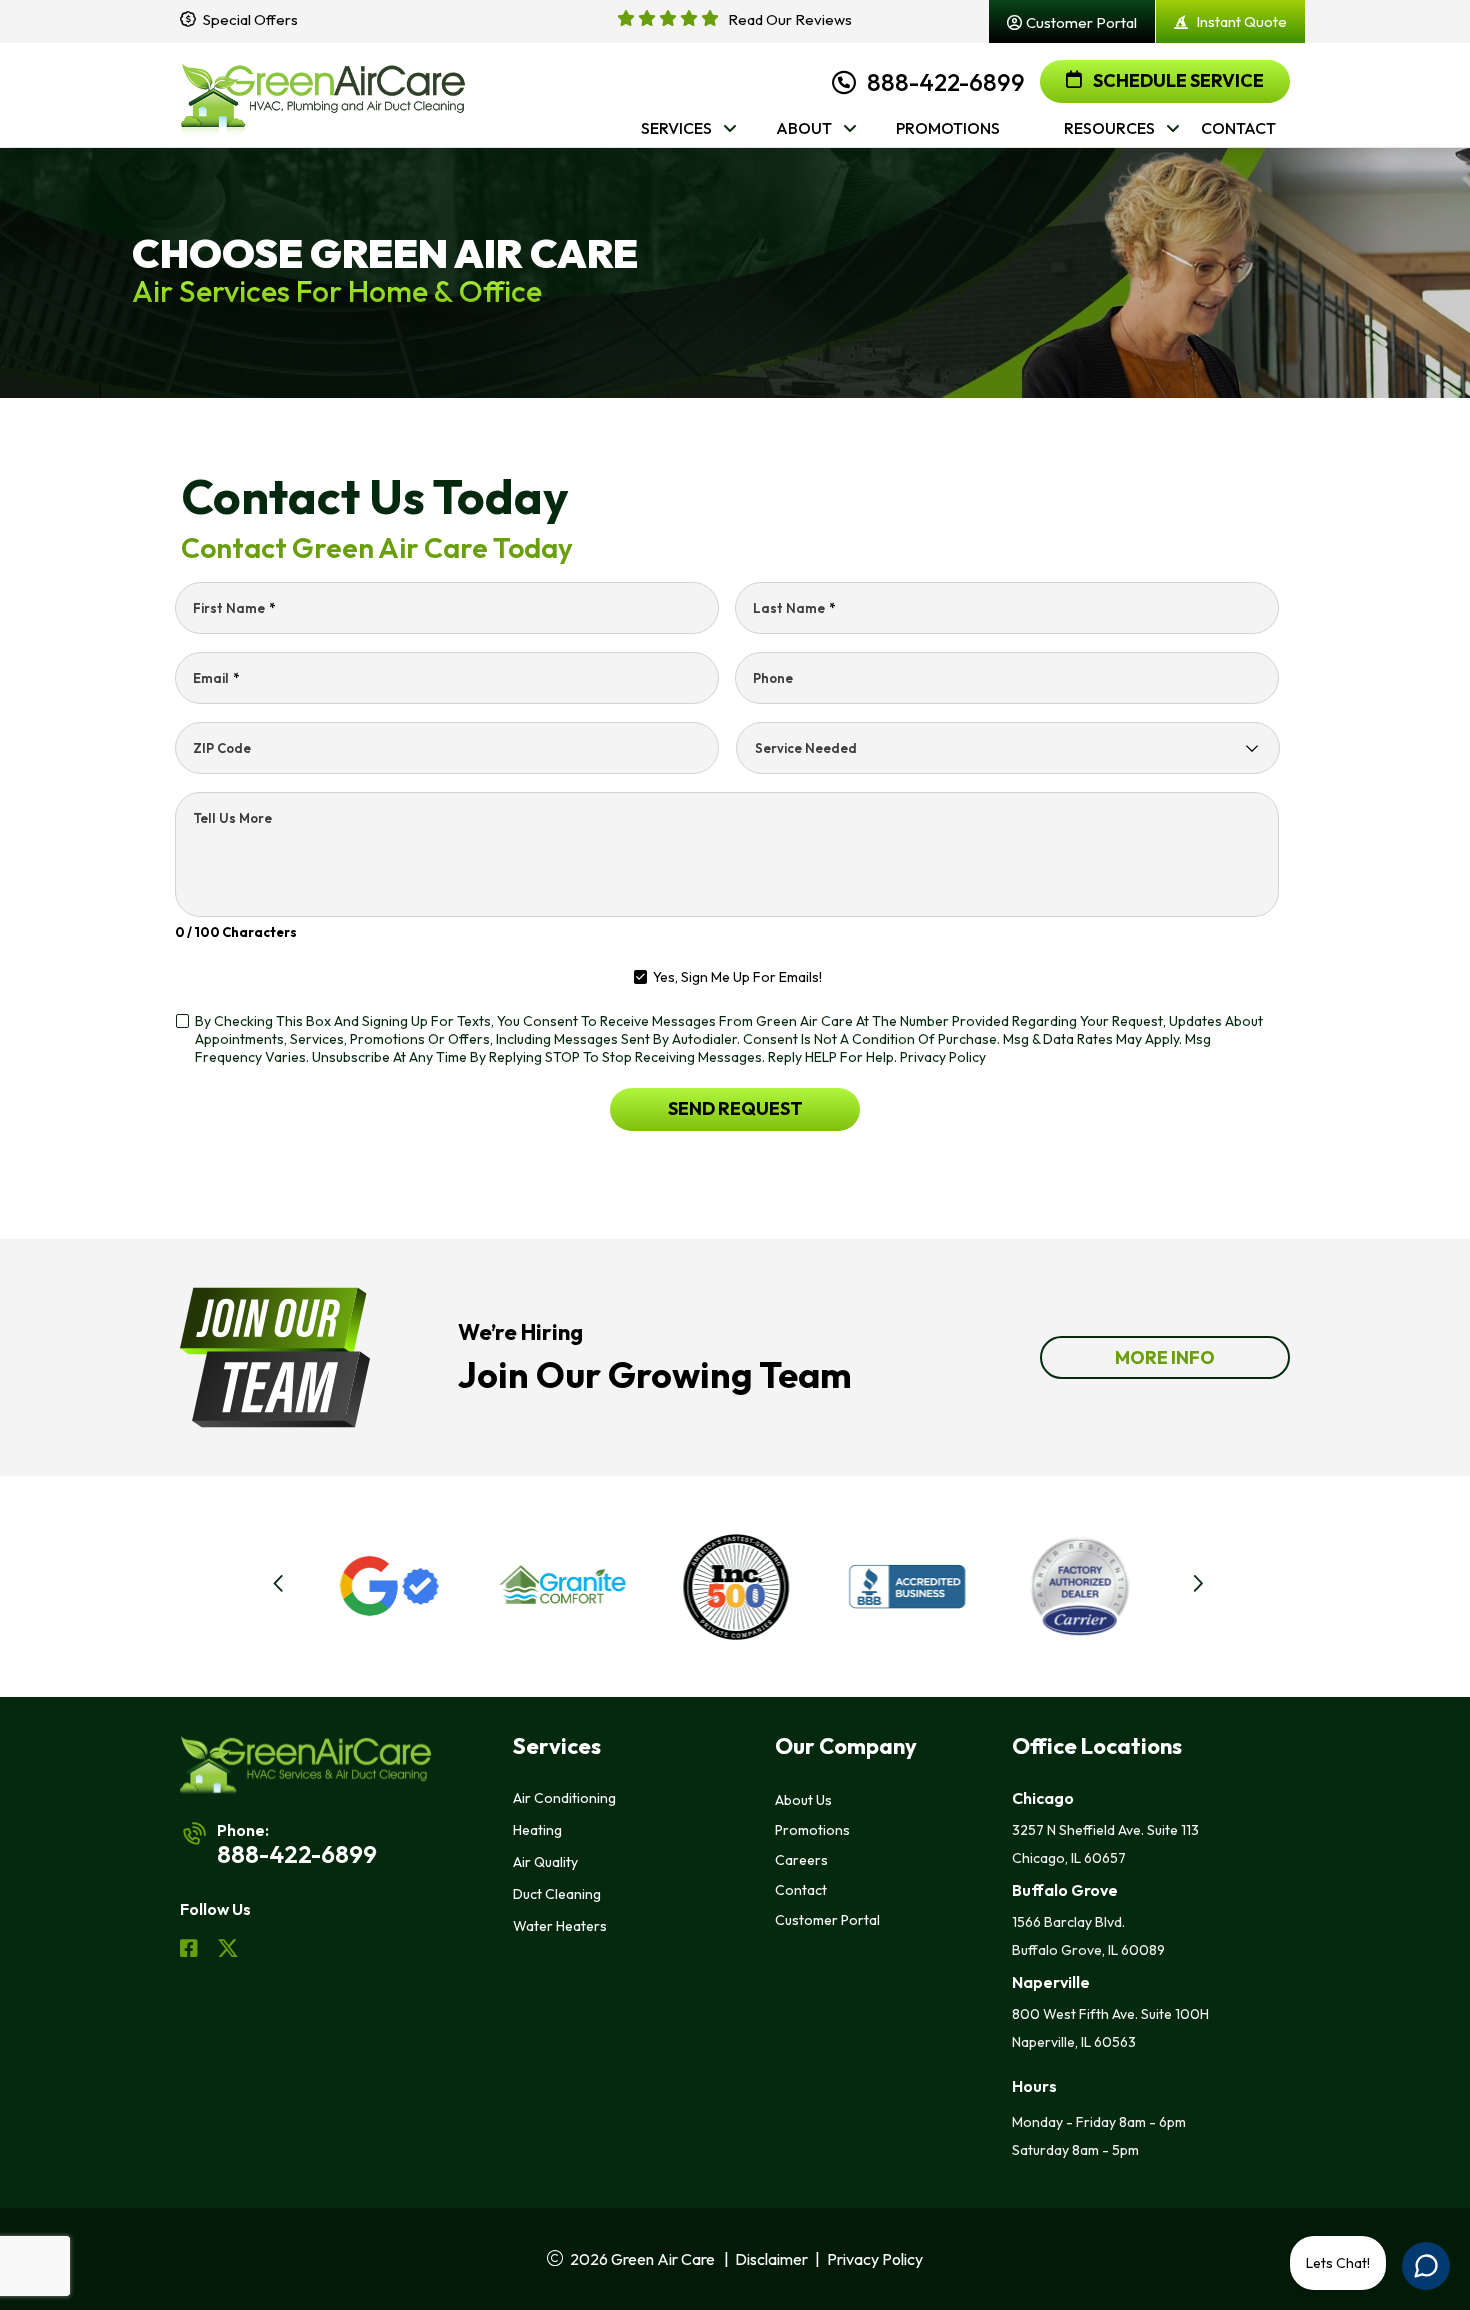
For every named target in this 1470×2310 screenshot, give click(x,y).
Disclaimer (771, 2259)
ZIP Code (222, 748)
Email (216, 678)
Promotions (812, 1830)
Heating (537, 1830)
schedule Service (1177, 80)
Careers (801, 1860)
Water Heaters (560, 1926)
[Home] (323, 95)
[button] (304, 1587)
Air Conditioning (564, 1798)
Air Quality (545, 1862)
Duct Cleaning (557, 1894)
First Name (234, 608)
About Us (803, 1800)
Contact (801, 1890)
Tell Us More (232, 818)
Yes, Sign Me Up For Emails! (737, 977)
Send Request (735, 1108)
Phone (773, 678)
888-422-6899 (946, 82)
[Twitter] (228, 1951)
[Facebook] (190, 1951)
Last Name (794, 608)
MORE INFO (1165, 1357)
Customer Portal (827, 1920)
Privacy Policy (943, 1057)
